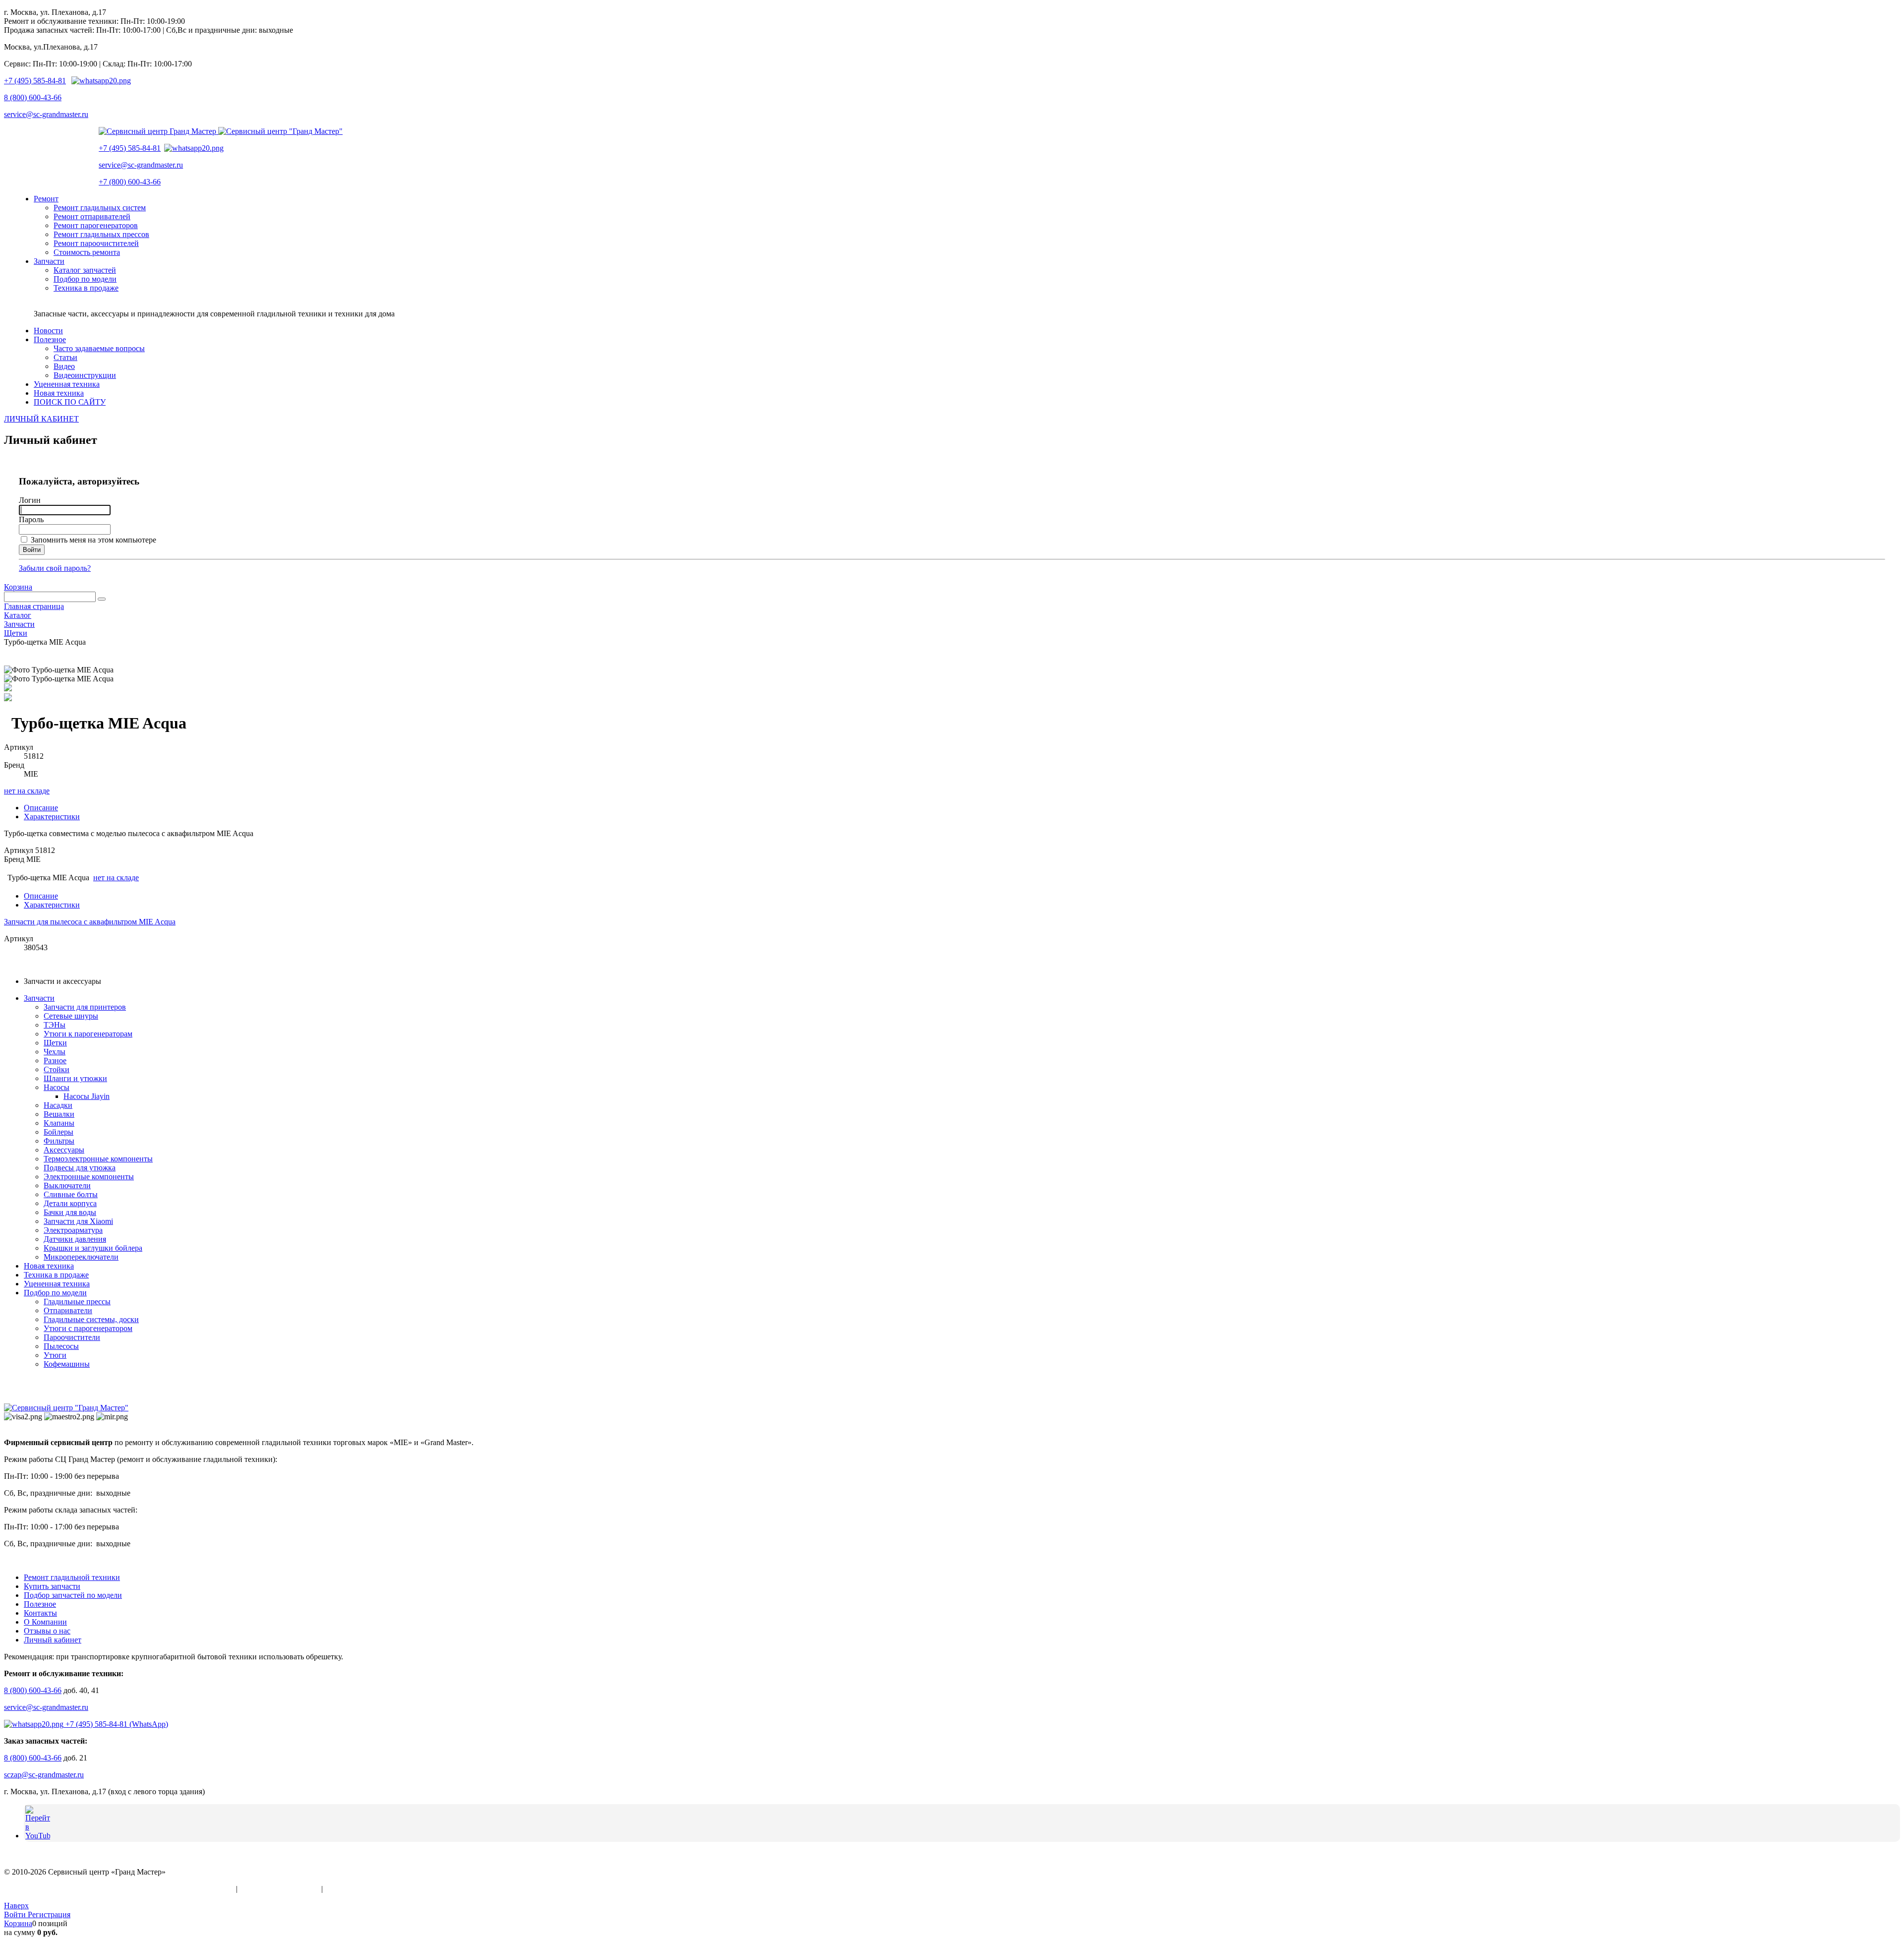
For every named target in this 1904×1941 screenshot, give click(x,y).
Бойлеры (59, 1132)
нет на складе (27, 791)
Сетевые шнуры (71, 1016)
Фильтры (59, 1141)
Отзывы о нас (47, 1631)
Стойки (57, 1069)
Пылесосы (61, 1346)
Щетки (55, 1043)
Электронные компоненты (89, 1177)
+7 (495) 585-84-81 (35, 81)
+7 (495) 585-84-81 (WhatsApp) (116, 1724)
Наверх (16, 1906)
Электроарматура (73, 1230)
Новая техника (49, 1266)
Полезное (40, 1604)
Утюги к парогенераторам (88, 1034)
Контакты (40, 1613)
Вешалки (59, 1114)
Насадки (58, 1105)
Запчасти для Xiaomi (78, 1221)
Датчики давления (75, 1239)
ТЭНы (55, 1025)
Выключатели (67, 1185)
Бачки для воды (70, 1212)
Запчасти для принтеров (85, 1007)
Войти (16, 1914)
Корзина (18, 587)
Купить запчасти (52, 1586)
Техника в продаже (56, 1275)
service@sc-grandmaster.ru (46, 114)
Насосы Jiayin (87, 1096)
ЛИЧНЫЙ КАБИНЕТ (41, 419)
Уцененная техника (57, 1284)
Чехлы (55, 1052)
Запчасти (39, 998)
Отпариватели (68, 1310)
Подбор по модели (55, 1293)
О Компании (45, 1622)
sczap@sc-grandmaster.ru (44, 1775)
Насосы (57, 1087)
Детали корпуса (70, 1203)
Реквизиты (343, 1889)
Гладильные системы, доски (91, 1319)
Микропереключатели (81, 1257)
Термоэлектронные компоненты (98, 1159)
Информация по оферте (279, 1889)
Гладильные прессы (77, 1302)
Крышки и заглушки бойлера (93, 1248)
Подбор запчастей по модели (73, 1595)
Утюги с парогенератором (88, 1328)
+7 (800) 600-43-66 (130, 182)
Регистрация (49, 1914)
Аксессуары (64, 1150)
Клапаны (59, 1123)
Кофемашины (67, 1364)
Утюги (55, 1355)
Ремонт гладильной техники (72, 1577)
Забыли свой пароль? (55, 568)
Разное (55, 1061)
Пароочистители (72, 1337)
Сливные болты (71, 1194)
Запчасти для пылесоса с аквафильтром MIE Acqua (90, 922)
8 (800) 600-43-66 (33, 97)
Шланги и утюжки (75, 1078)
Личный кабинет (53, 1640)
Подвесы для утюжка (80, 1168)
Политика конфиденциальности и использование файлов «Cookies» (119, 1889)
